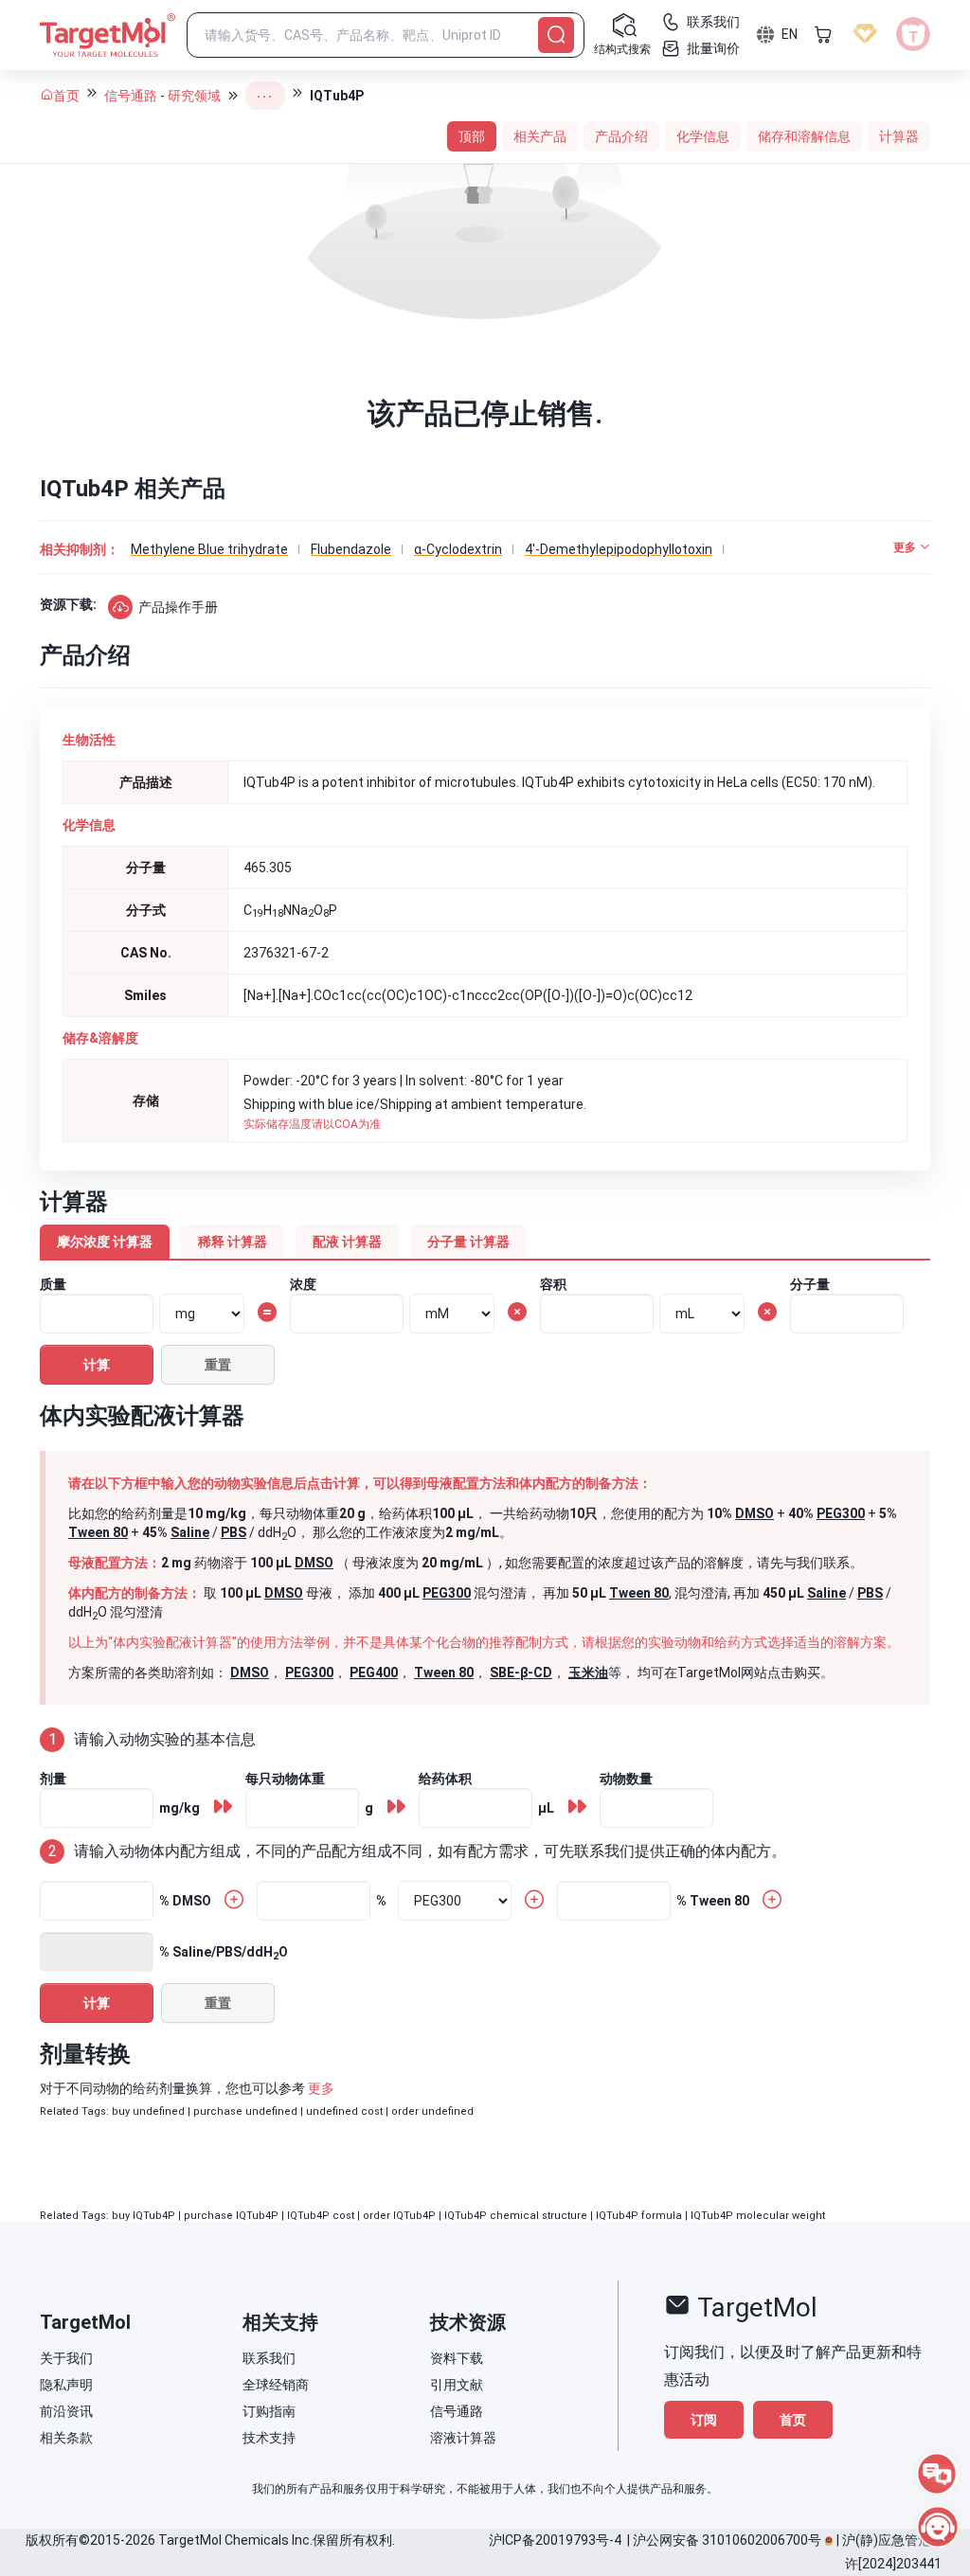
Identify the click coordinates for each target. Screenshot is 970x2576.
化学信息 (703, 136)
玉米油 (588, 1673)
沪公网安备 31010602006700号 (727, 2540)
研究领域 (194, 96)
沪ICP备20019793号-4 (555, 2540)
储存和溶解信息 (804, 136)
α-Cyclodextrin (458, 549)
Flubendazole (351, 549)
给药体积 (445, 1779)
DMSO (754, 1513)
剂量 (53, 1779)
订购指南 (269, 2411)
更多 (321, 2088)
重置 (218, 1365)
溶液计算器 (463, 2438)
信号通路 (131, 96)
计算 (97, 1365)
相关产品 (540, 136)
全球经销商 (276, 2385)
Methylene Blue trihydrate (209, 549)
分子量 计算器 (468, 1242)
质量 (53, 1284)
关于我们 (66, 2358)
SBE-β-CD (521, 1673)
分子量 (810, 1284)
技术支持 (269, 2438)
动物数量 (626, 1779)
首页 (66, 96)
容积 (553, 1284)
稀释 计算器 (233, 1242)
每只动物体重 (285, 1779)
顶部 (472, 136)
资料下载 (457, 2358)
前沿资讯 (66, 2411)
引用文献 (457, 2385)
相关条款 (66, 2438)
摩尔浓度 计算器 (105, 1242)
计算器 (899, 136)
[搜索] (556, 35)
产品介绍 (621, 136)
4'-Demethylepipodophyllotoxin (619, 549)
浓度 (303, 1284)
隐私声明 (66, 2385)
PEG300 (841, 1513)
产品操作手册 (178, 607)
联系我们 (269, 2358)
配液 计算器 (347, 1242)
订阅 (704, 2420)
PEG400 (374, 1673)
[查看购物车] (823, 34)
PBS (234, 1532)
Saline (190, 1532)
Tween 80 (98, 1532)
